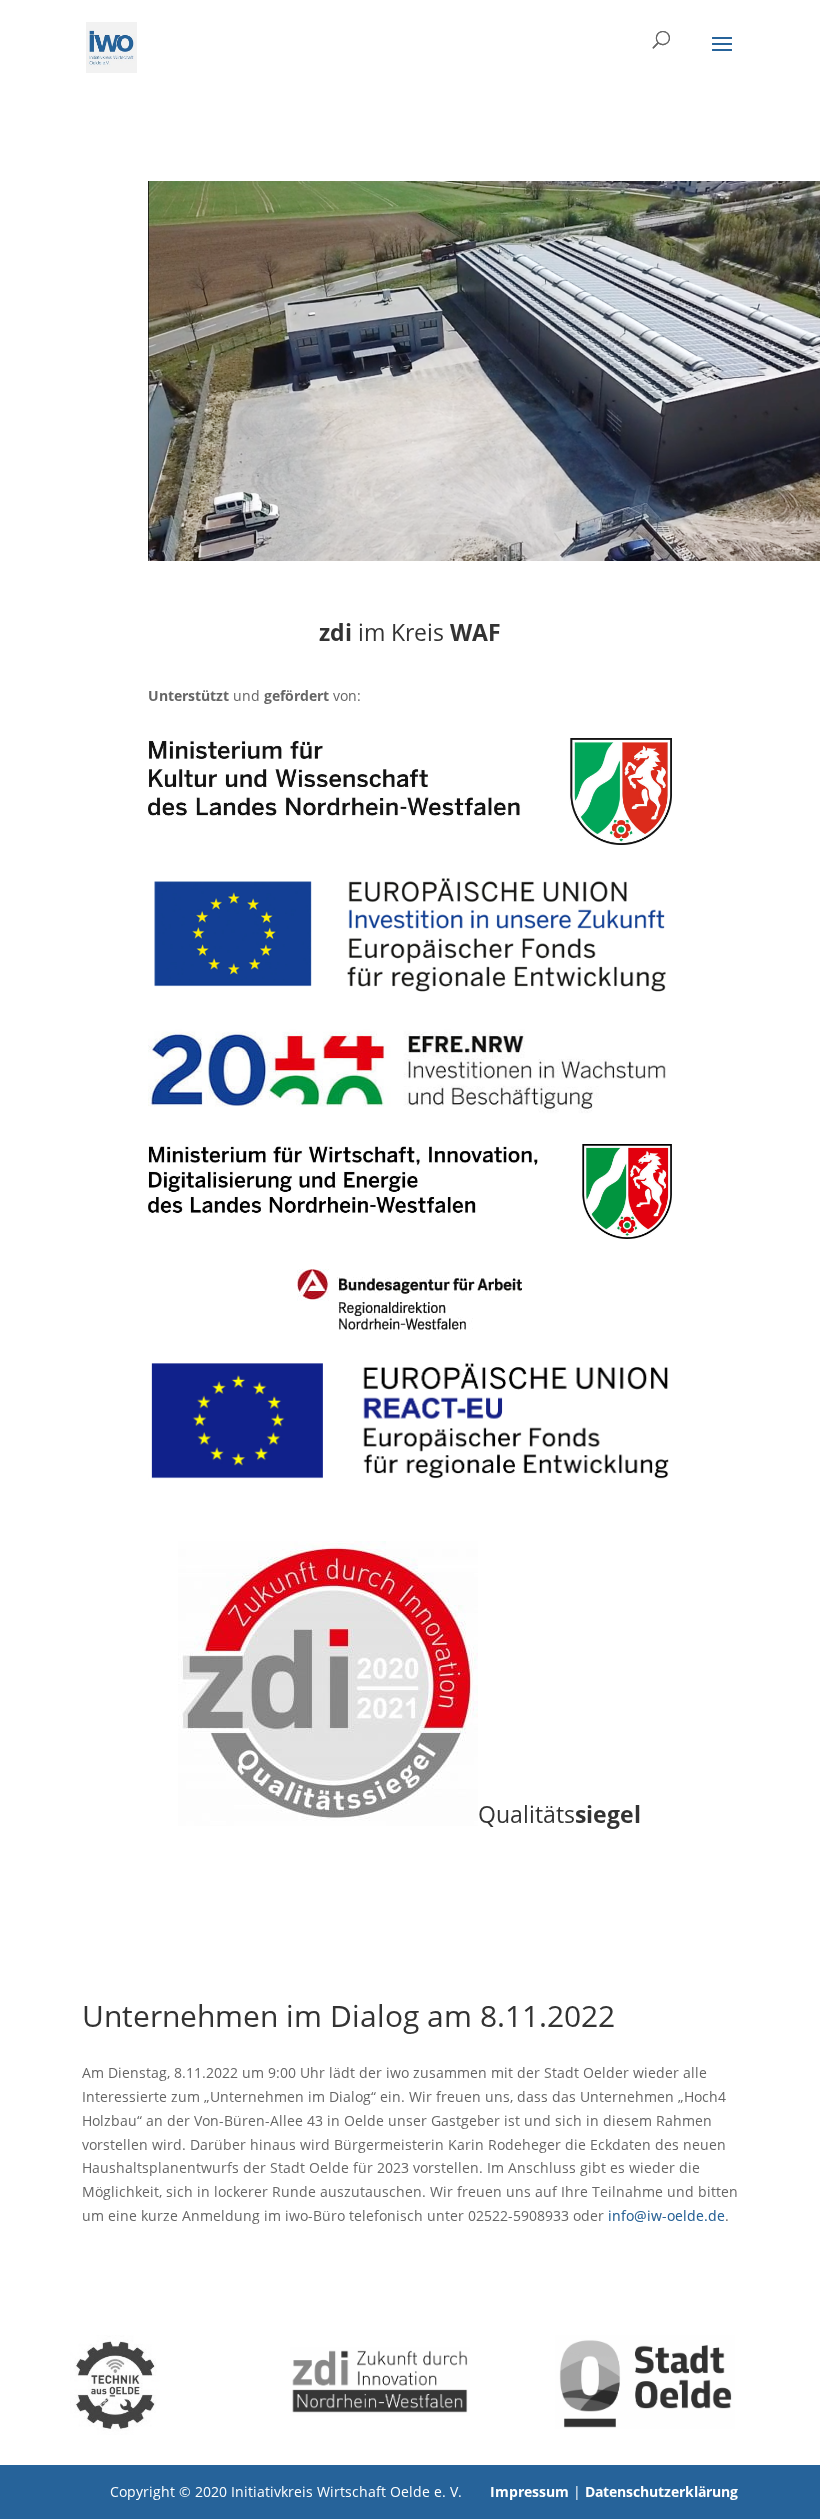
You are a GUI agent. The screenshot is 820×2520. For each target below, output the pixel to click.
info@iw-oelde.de (666, 2215)
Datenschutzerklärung (661, 2491)
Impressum (529, 2491)
